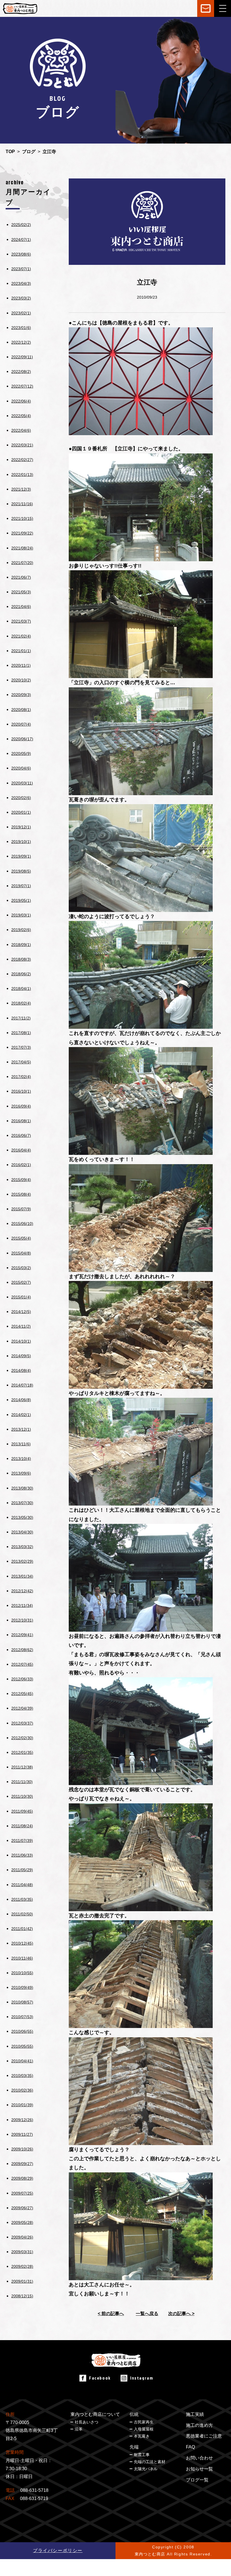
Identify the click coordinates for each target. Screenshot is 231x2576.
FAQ (190, 2447)
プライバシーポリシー (58, 2551)
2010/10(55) (22, 1973)
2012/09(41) (22, 1635)
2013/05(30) (22, 1517)
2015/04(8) (21, 1253)
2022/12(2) (21, 342)
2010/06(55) (22, 2031)
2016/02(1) (21, 1165)
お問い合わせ (199, 2458)
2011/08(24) (22, 1826)
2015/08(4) (21, 1194)
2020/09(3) (21, 695)
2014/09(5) (21, 1356)
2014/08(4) (21, 1370)
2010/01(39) (22, 2105)
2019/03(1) (21, 915)
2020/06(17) (22, 739)
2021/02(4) (21, 636)
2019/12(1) (21, 827)
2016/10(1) (21, 1091)
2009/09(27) (22, 2164)
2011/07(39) (22, 1841)
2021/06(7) (21, 577)
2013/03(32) (22, 1547)
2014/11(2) (21, 1326)
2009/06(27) (22, 2208)
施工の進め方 (199, 2425)
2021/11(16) (22, 504)
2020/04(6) (21, 768)
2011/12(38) (22, 1767)
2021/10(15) (22, 518)
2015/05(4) (21, 1238)
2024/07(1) (21, 240)
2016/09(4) (21, 1106)
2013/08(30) (22, 1488)
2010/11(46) (22, 1958)
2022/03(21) (22, 445)
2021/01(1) (21, 651)
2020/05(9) (21, 753)
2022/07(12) (22, 386)
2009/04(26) (22, 2237)
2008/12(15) (22, 2296)
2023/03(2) (21, 298)
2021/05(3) (21, 592)
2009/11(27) (22, 2134)
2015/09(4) (21, 1180)
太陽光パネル (146, 2469)
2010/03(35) (22, 2076)
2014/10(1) (21, 1341)
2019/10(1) (21, 842)
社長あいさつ (86, 2422)
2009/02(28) (22, 2266)
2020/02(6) (21, 798)
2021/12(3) (21, 489)
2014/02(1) (21, 1415)
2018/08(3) (21, 959)
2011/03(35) (22, 1899)
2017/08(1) (21, 1033)
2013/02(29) (22, 1561)
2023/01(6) (21, 328)
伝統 (134, 2414)
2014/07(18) (22, 1385)
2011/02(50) (22, 1914)
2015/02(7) (21, 1282)
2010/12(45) (22, 1943)
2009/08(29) (22, 2178)
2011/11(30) (22, 1782)
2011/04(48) (22, 1885)
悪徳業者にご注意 (204, 2436)
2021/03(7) (21, 621)
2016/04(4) (21, 1150)
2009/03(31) (22, 2252)
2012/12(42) (22, 1591)
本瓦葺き (142, 2436)
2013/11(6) (21, 1444)
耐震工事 (142, 2455)
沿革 (79, 2429)
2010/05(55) (22, 2046)
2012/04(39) (22, 1708)
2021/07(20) (22, 563)
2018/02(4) (21, 1003)
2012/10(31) (22, 1620)
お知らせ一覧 (199, 2469)
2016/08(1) (21, 1121)
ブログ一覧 (197, 2480)
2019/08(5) (21, 871)
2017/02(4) (21, 1077)
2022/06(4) (21, 401)
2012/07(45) (22, 1664)
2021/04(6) (21, 607)
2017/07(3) (21, 1047)
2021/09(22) (22, 533)
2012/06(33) (22, 1679)
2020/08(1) (21, 710)
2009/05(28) (22, 2222)
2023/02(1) (21, 313)
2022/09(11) (22, 357)
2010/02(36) (22, 2090)
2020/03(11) (22, 783)
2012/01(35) (22, 1752)
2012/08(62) (22, 1650)
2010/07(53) (22, 2017)
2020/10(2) (21, 680)
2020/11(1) (21, 665)
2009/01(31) (22, 2281)
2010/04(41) (22, 2061)
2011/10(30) (22, 1796)
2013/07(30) (22, 1503)
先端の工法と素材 (150, 2462)
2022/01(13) (22, 475)
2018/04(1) (21, 989)
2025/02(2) (21, 225)
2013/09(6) (21, 1473)
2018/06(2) (21, 974)
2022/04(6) (21, 430)
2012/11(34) (22, 1605)
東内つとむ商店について (95, 2414)
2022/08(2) (21, 372)
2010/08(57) (22, 2002)
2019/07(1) (21, 886)
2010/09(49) (22, 1987)
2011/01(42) (22, 1929)
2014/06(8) (21, 1400)
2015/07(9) (21, 1209)
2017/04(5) (21, 1062)
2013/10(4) (21, 1459)
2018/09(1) (21, 945)
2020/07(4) (21, 724)
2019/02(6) (21, 930)
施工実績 (195, 2414)
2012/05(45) (22, 1694)
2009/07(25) (22, 2193)
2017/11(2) (21, 1018)
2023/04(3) (21, 283)
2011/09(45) (22, 1811)
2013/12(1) (21, 1429)
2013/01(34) (22, 1576)
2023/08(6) (21, 254)
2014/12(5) (21, 1312)
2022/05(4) (21, 416)
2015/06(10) (22, 1224)
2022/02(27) (22, 460)
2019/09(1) (21, 856)
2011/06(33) (22, 1855)
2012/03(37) (22, 1723)
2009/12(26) (22, 2120)
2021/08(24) (22, 548)
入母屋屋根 (144, 2429)
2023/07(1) (21, 269)
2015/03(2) (21, 1268)
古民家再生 (144, 2422)
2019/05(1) (21, 900)
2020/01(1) (21, 812)
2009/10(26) (22, 2149)
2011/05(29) (22, 1870)
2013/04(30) (22, 1532)
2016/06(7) (21, 1135)
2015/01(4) (21, 1297)
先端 (134, 2447)
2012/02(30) (22, 1738)
